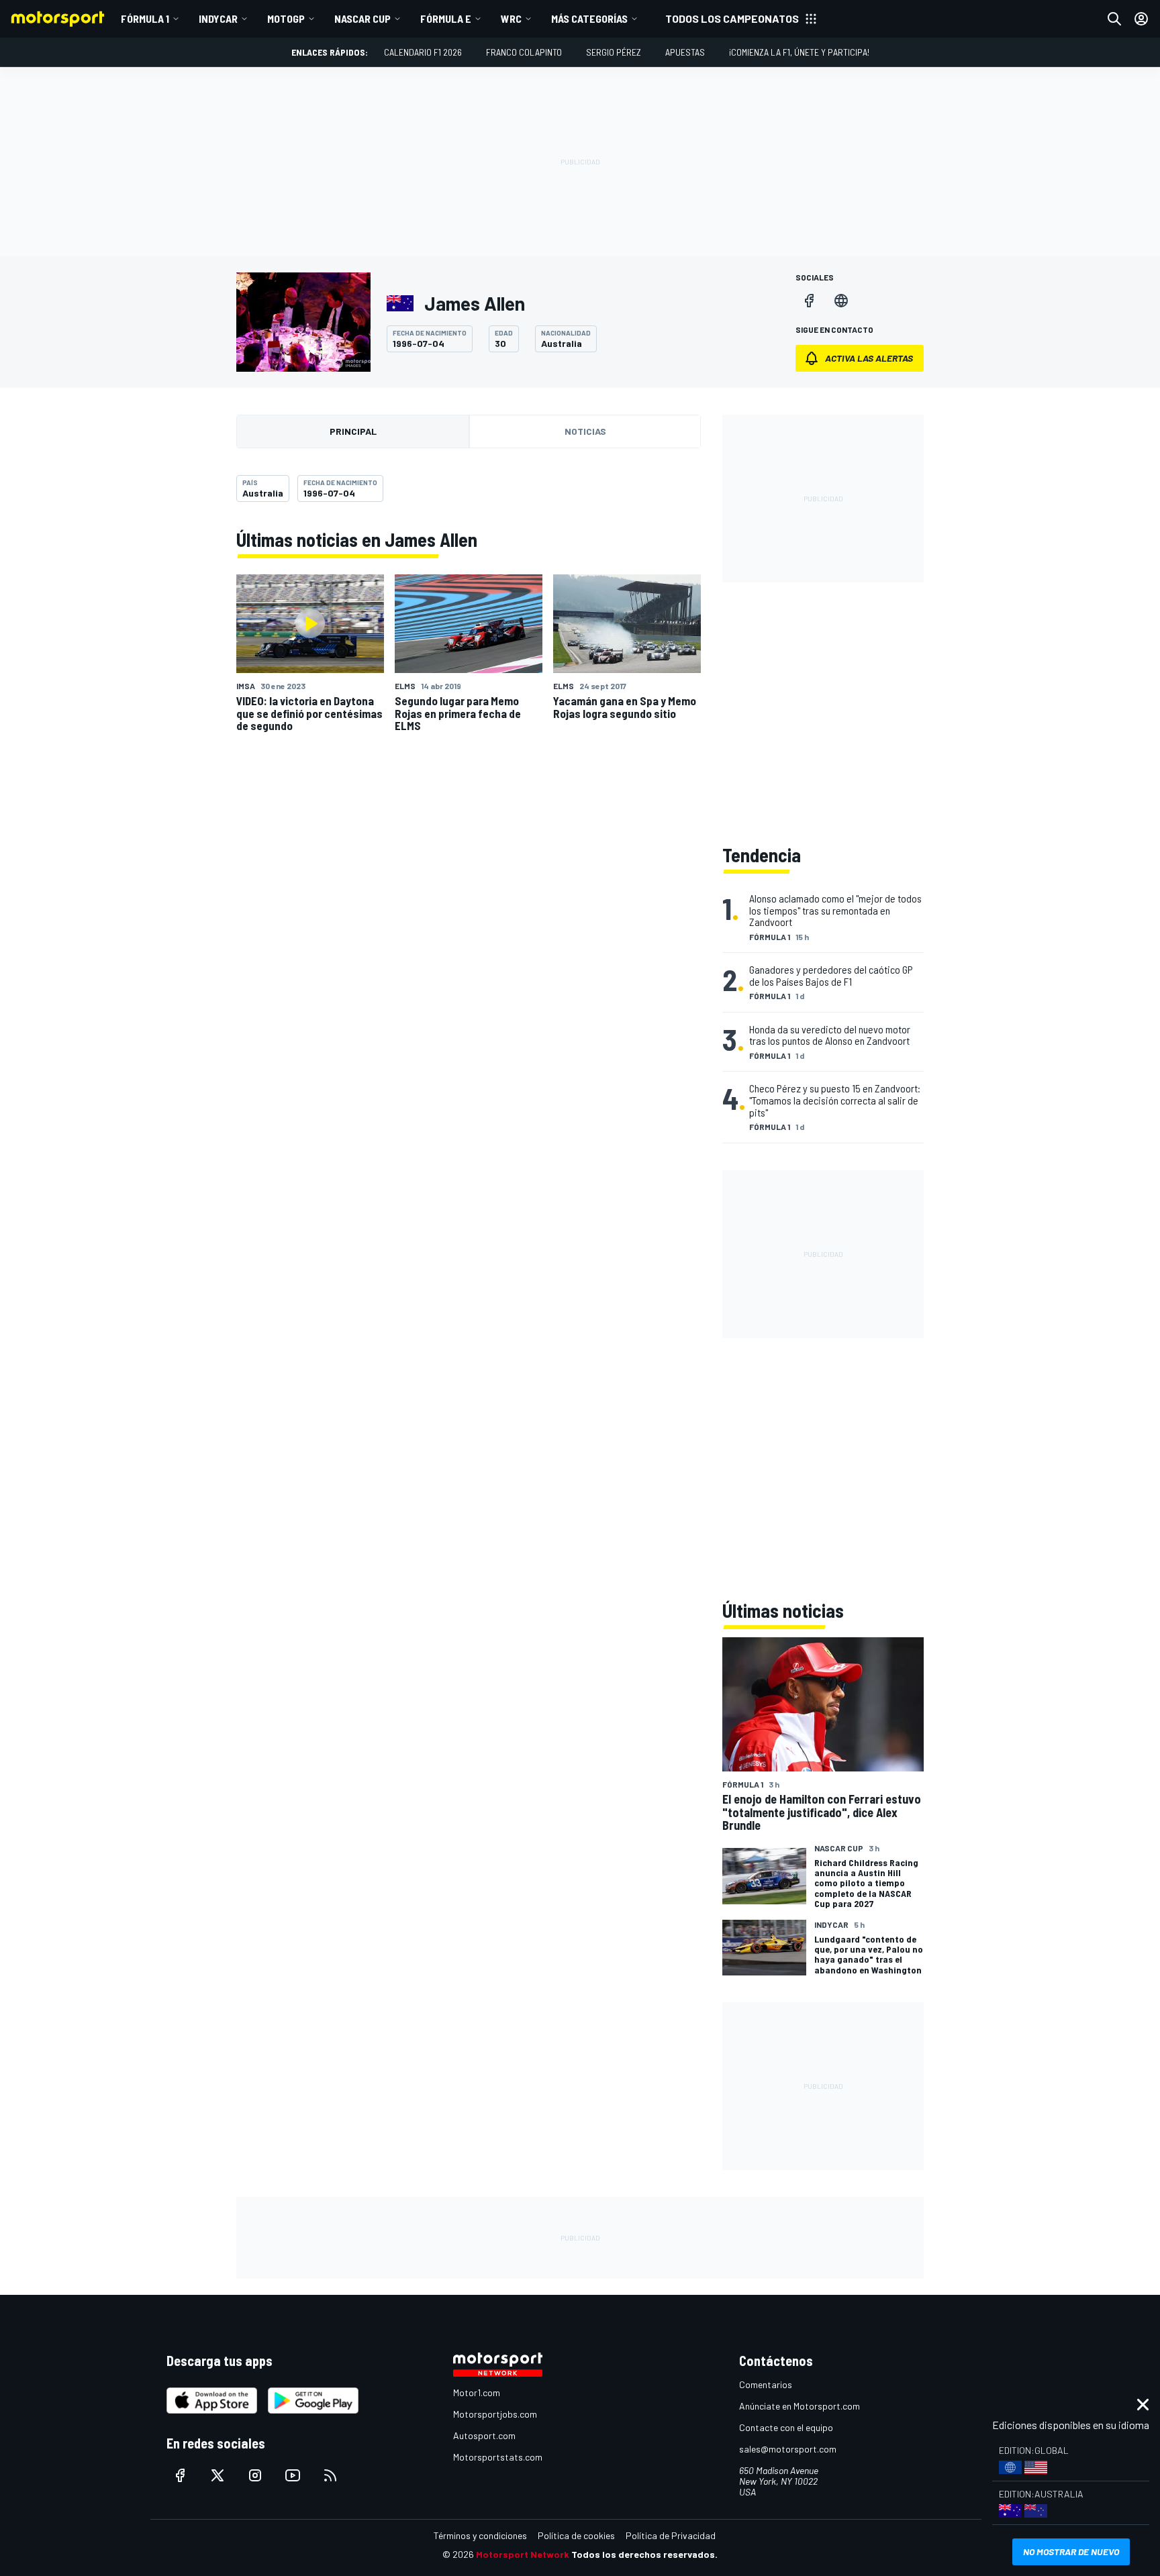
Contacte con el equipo (786, 2427)
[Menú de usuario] (1141, 19)
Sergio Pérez (614, 52)
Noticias (585, 431)
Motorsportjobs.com (495, 2414)
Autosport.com (484, 2435)
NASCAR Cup (362, 18)
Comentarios (766, 2384)
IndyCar (218, 18)
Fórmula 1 (145, 18)
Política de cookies (576, 2535)
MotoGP (286, 18)
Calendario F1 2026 (423, 52)
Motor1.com (477, 2392)
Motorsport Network (523, 2554)
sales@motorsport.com (788, 2449)
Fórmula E (446, 18)
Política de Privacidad (671, 2535)
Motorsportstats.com (498, 2457)
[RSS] (330, 2475)
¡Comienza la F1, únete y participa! (799, 52)
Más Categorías (589, 18)
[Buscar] (1114, 19)
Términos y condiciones (480, 2535)
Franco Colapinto (524, 52)
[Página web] (841, 301)
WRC (511, 18)
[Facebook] (809, 301)
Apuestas (685, 52)
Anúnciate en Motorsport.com (800, 2406)
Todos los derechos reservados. (644, 2554)
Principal (353, 431)
